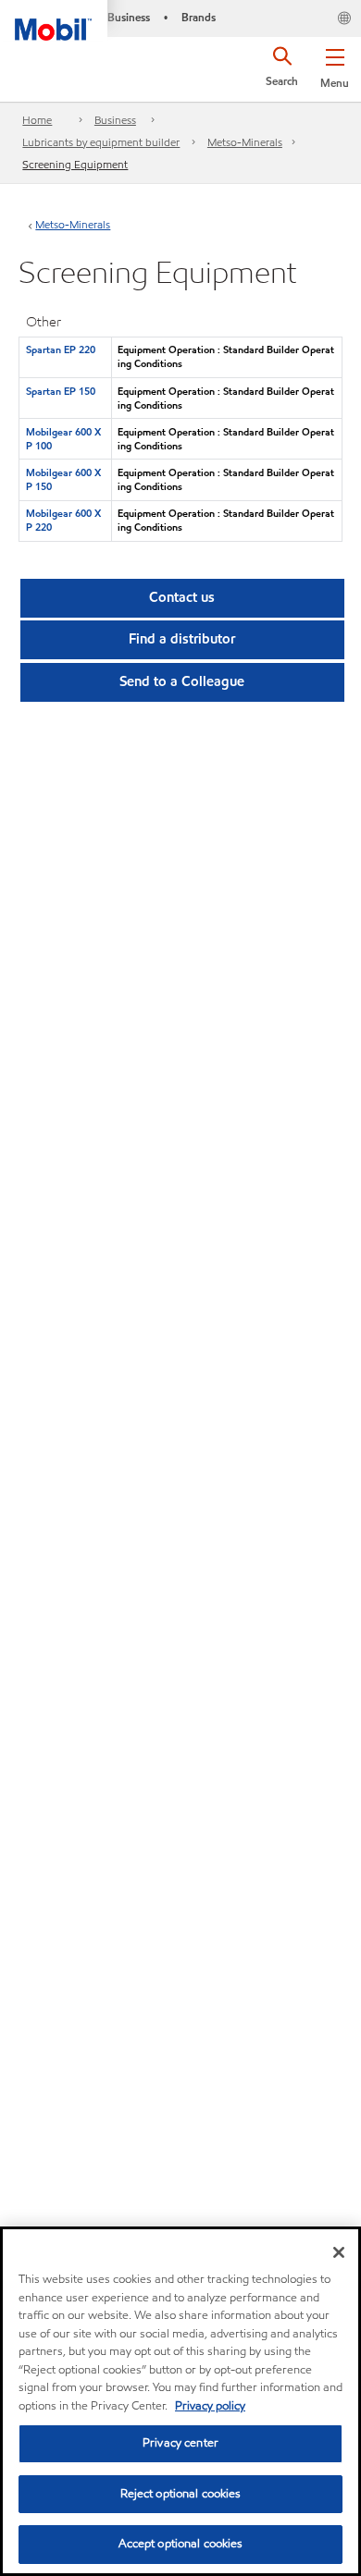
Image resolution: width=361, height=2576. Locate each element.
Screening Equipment (75, 164)
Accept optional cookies (181, 2544)
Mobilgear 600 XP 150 (63, 479)
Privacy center (180, 2443)
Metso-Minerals (245, 142)
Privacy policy (210, 2406)
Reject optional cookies (181, 2494)
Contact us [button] (182, 597)
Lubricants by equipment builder (101, 142)
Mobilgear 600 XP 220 (63, 520)
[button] (335, 65)
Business (115, 120)
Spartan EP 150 (61, 391)
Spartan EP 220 (61, 350)
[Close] (339, 2252)
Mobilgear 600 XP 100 (63, 439)
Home (37, 120)
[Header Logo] (54, 20)
